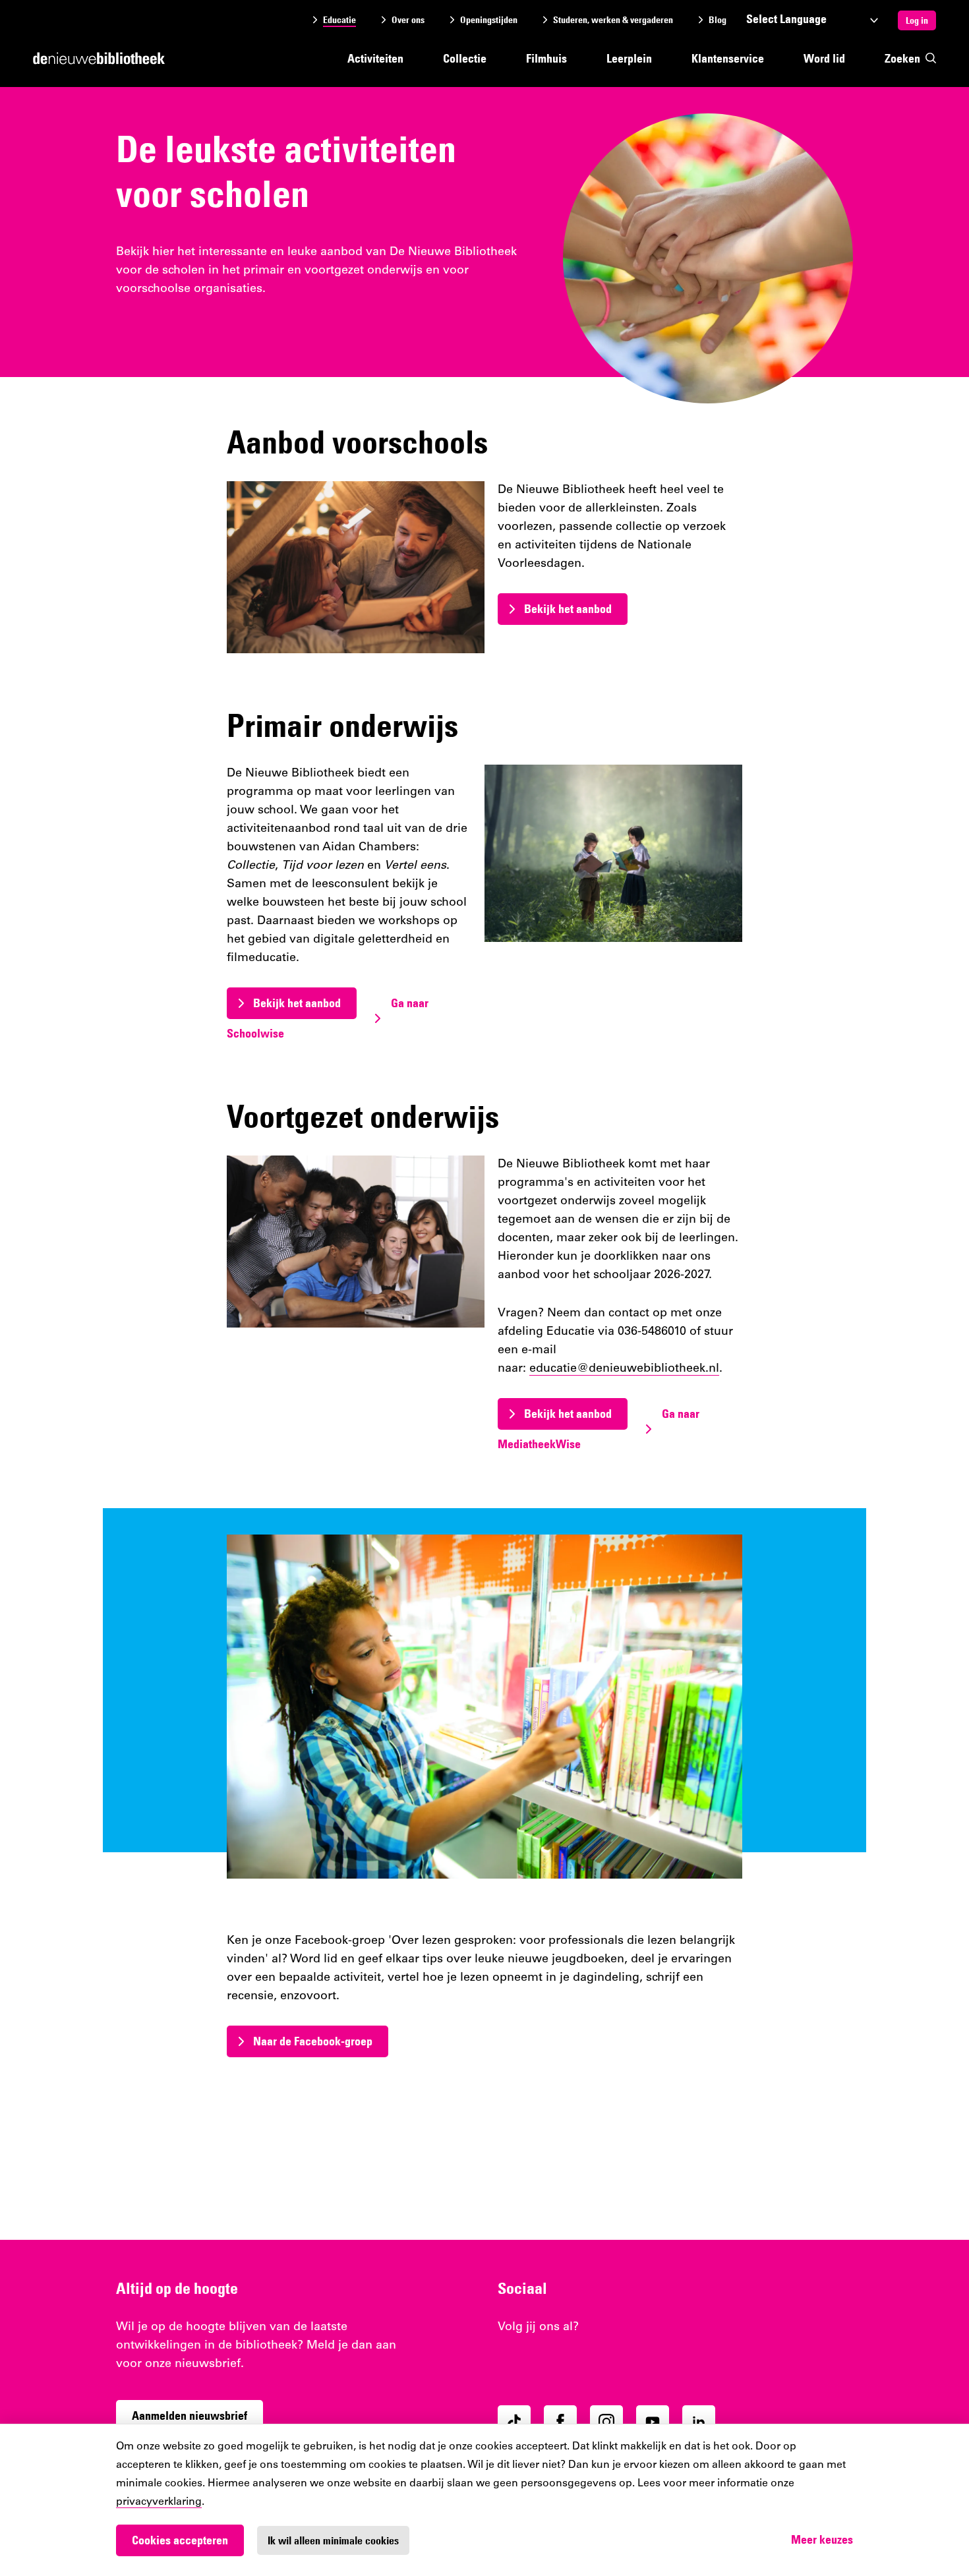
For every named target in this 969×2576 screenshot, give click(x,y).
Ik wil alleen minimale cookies (333, 2540)
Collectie (465, 58)
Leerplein (629, 58)
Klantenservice (728, 58)
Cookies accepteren (180, 2540)
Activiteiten (375, 58)
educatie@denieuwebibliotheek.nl (624, 1369)
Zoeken (902, 58)
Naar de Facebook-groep (313, 2041)
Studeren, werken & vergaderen (613, 20)
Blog (718, 20)
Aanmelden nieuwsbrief (190, 2415)
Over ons (408, 20)
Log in (917, 20)
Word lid (824, 58)
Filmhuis (546, 58)
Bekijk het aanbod (568, 609)
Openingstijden (489, 20)
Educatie (339, 20)
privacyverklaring (159, 2502)
